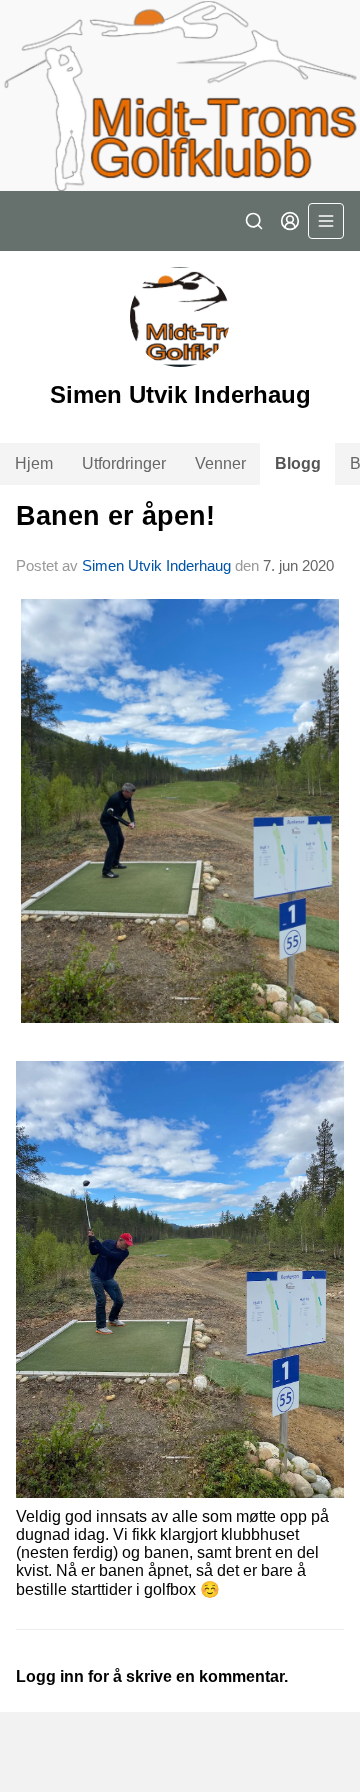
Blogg (298, 463)
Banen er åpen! (115, 516)
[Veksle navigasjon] (326, 221)
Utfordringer (124, 463)
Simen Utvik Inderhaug (156, 565)
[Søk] (254, 221)
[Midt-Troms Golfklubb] (180, 95)
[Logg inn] (290, 221)
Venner (220, 463)
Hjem (34, 463)
